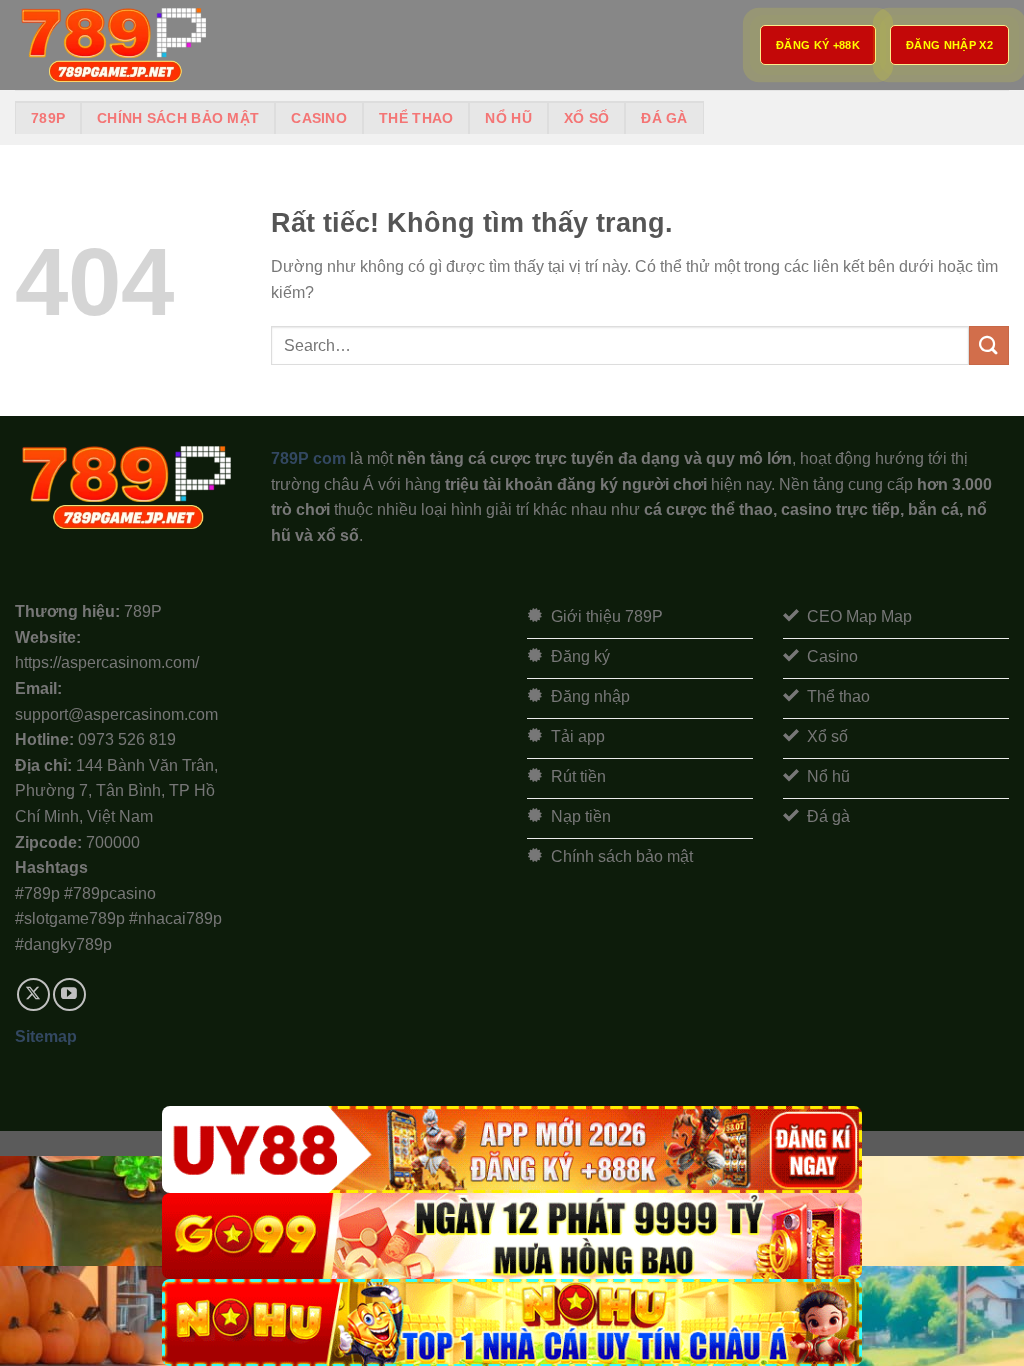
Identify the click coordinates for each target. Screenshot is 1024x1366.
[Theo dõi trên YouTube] (69, 994)
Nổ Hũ (508, 118)
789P (48, 118)
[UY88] (512, 1149)
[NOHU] (512, 1322)
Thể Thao (416, 118)
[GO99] (512, 1236)
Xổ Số (586, 118)
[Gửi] (989, 345)
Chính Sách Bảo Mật (178, 118)
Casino (319, 118)
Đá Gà (664, 118)
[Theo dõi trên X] (33, 994)
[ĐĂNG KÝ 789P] (115, 45)
